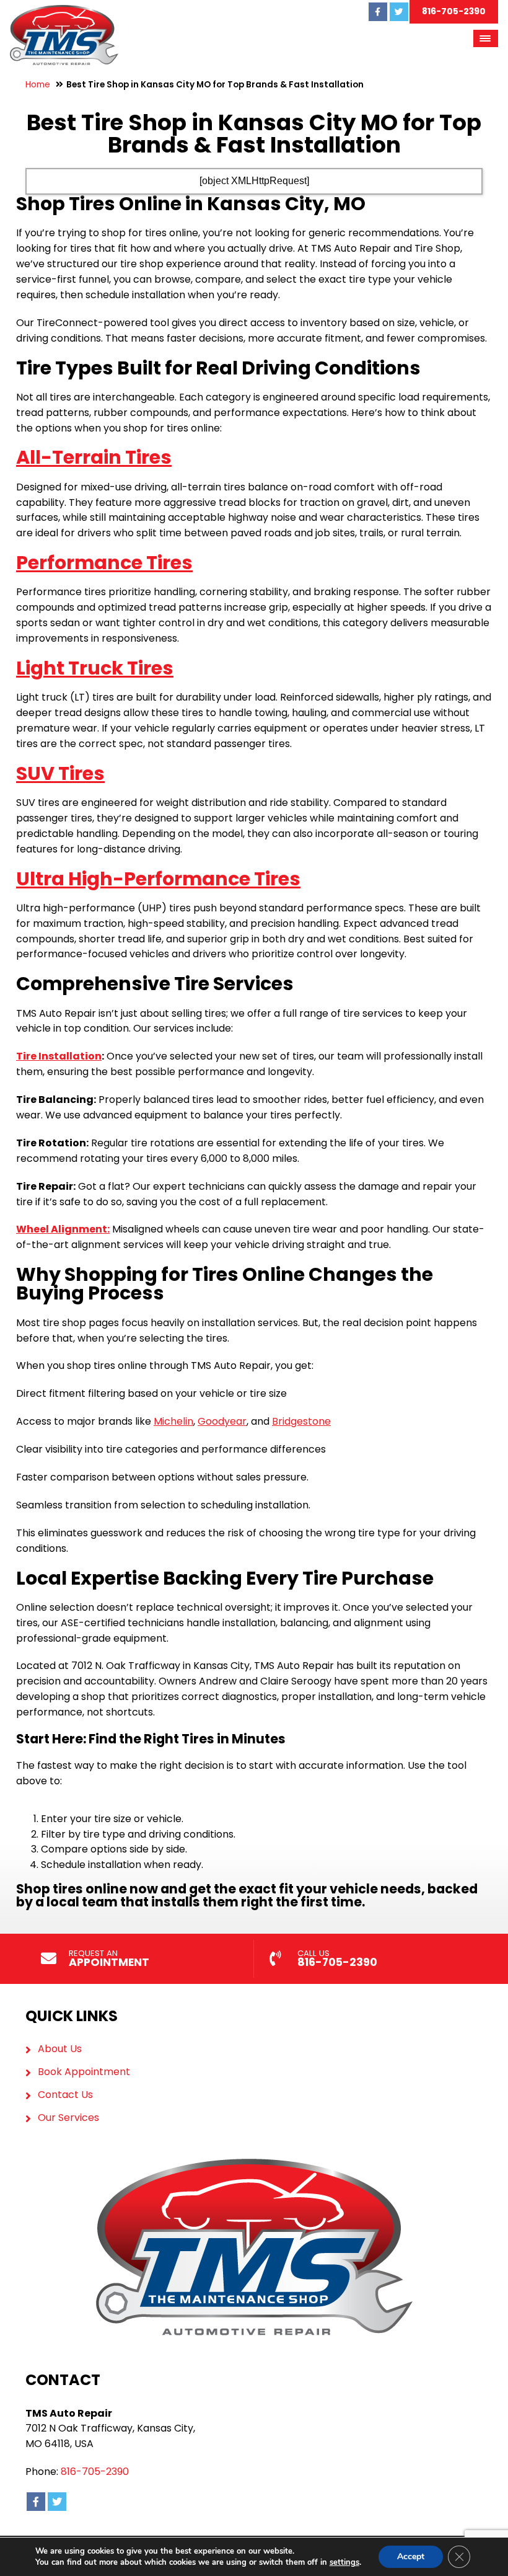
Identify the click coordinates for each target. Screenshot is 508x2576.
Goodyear (222, 1421)
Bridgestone (301, 1421)
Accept (411, 2556)
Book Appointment (84, 2072)
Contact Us (65, 2095)
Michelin (173, 1421)
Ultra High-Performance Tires (158, 879)
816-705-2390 (454, 11)
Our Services (68, 2118)
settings (344, 2562)
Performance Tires (104, 563)
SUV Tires (60, 773)
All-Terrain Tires (94, 457)
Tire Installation (59, 1056)
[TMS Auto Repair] (64, 12)
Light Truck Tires (95, 668)
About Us (60, 2049)
